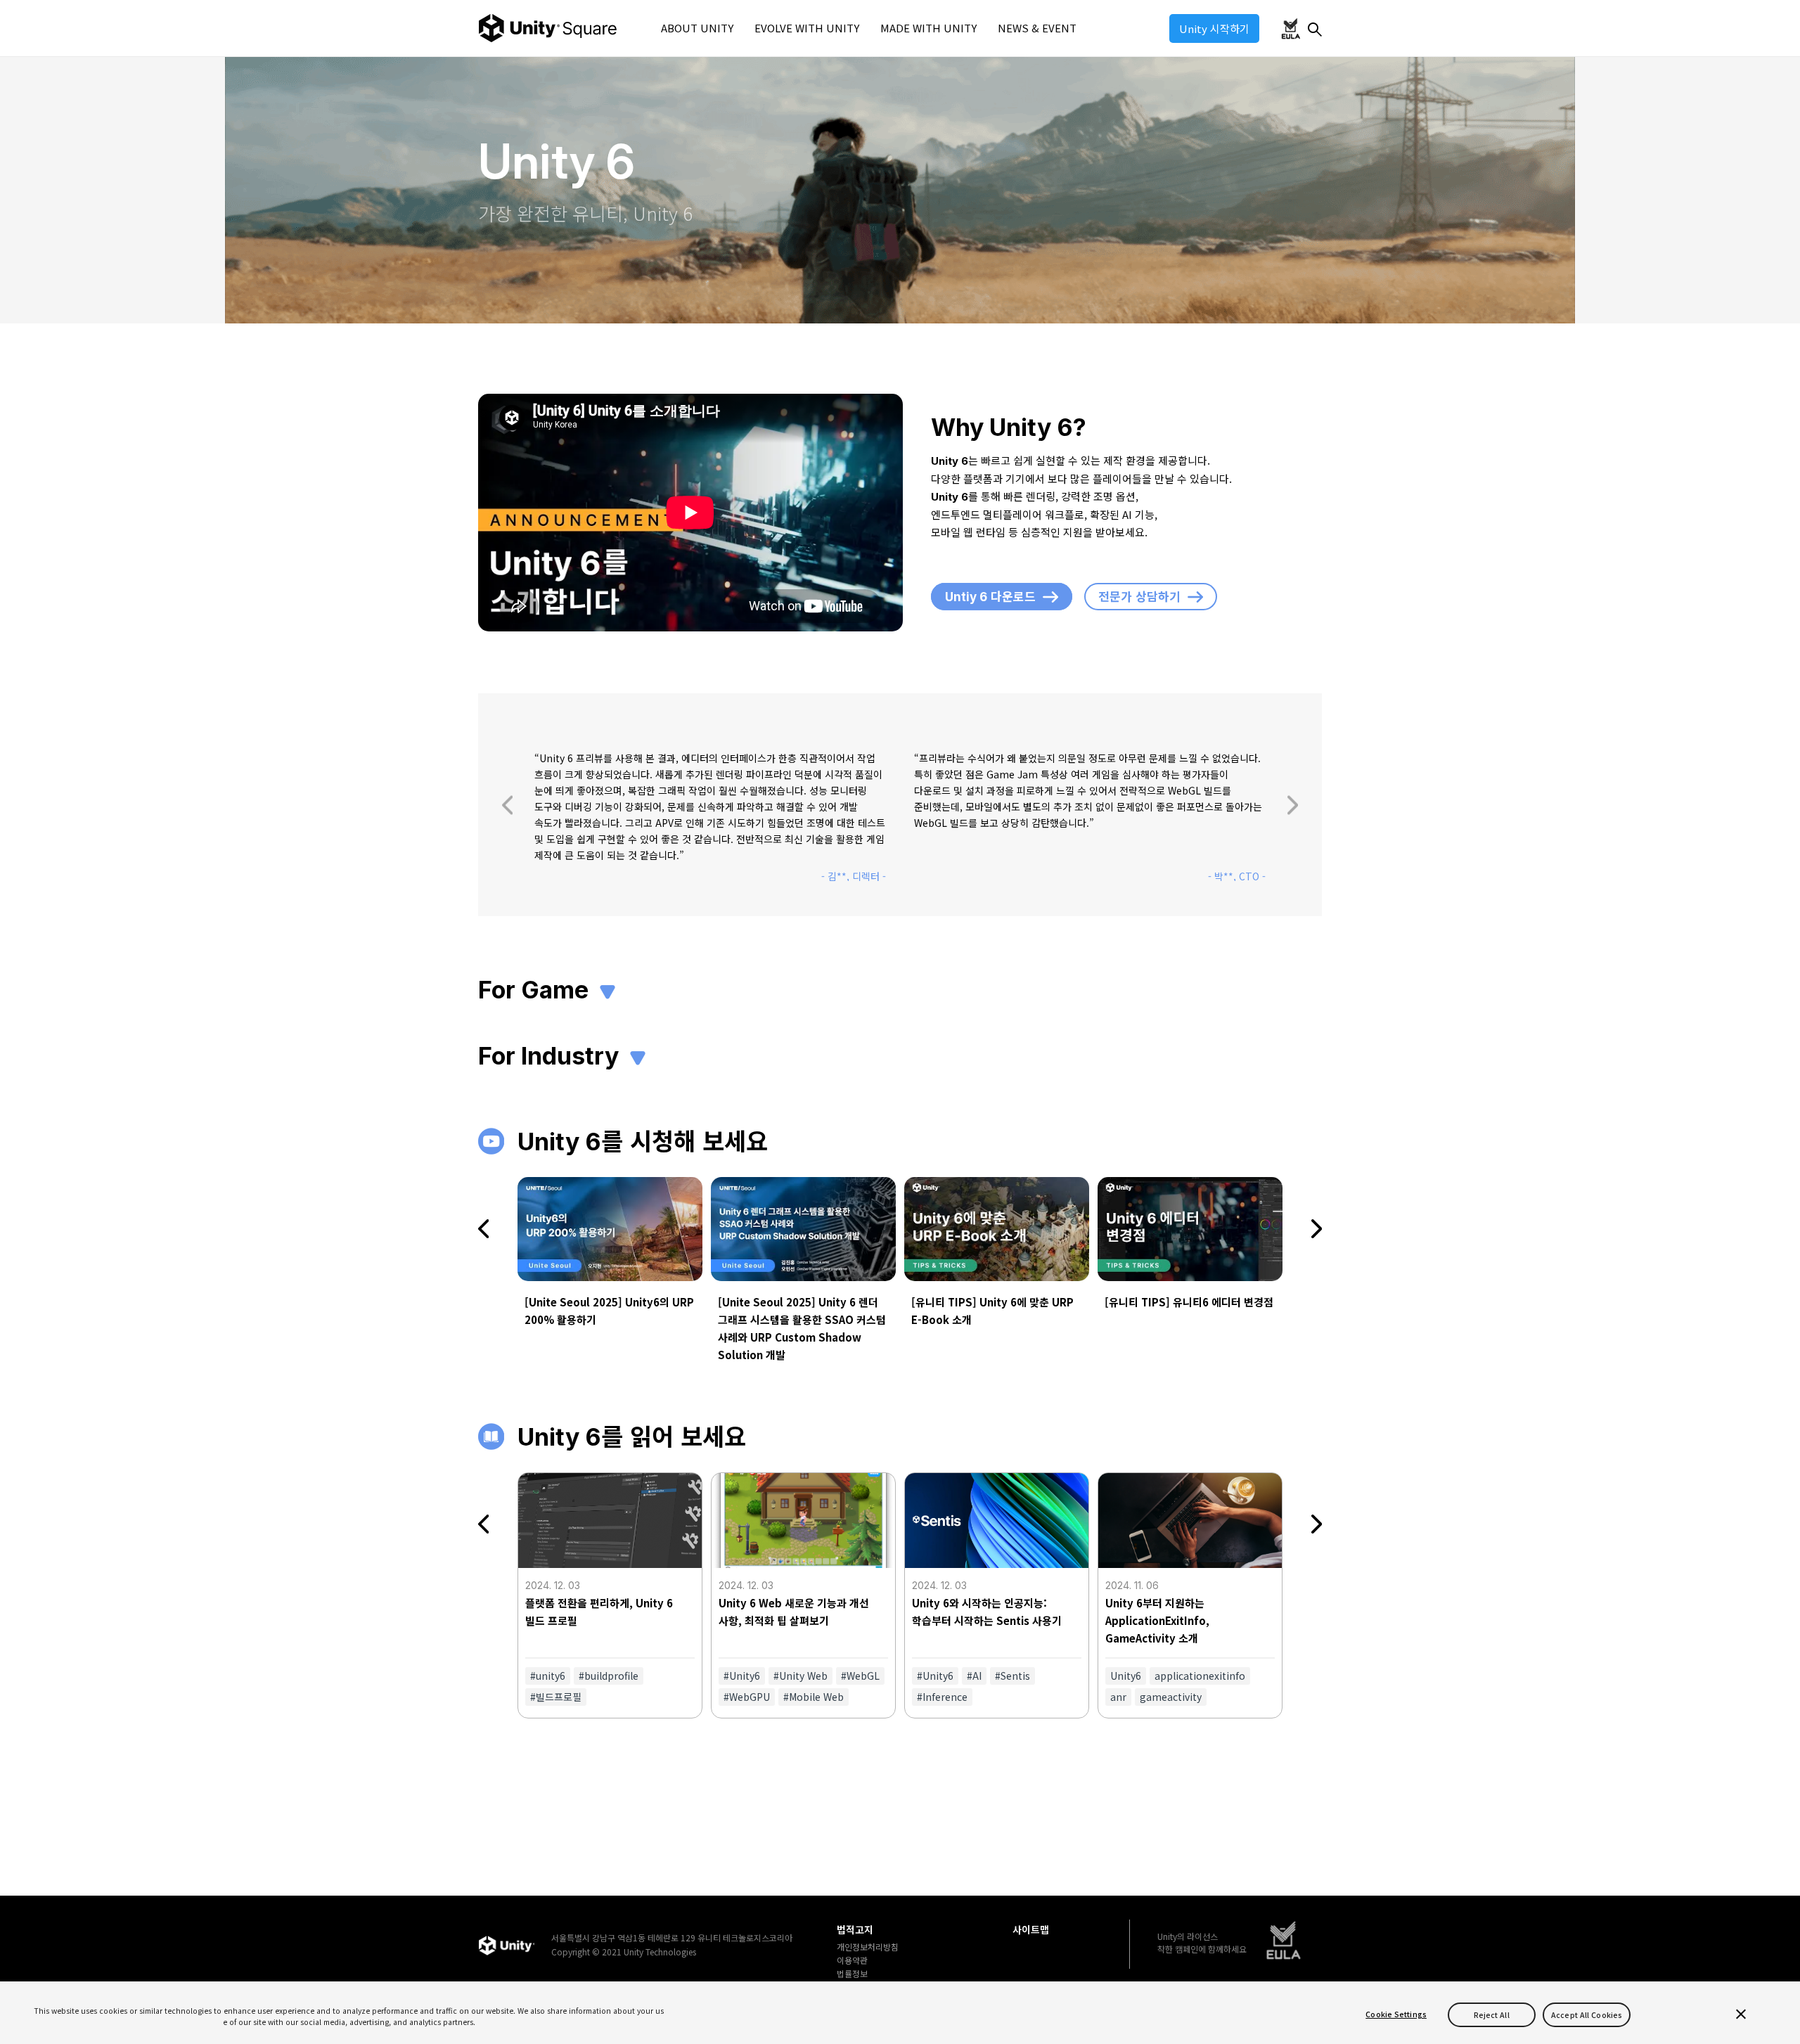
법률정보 (852, 1974)
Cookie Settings (1396, 2014)
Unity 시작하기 (1214, 28)
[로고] (506, 1945)
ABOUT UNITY (697, 28)
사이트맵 (1031, 1930)
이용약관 (852, 1960)
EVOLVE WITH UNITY (807, 28)
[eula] (1284, 1941)
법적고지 (855, 1930)
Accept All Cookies (1587, 2014)
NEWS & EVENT (1037, 28)
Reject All (1492, 2014)
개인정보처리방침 (868, 1947)
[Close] (1741, 2014)
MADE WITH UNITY (928, 28)
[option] (710, 816)
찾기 (1315, 30)
